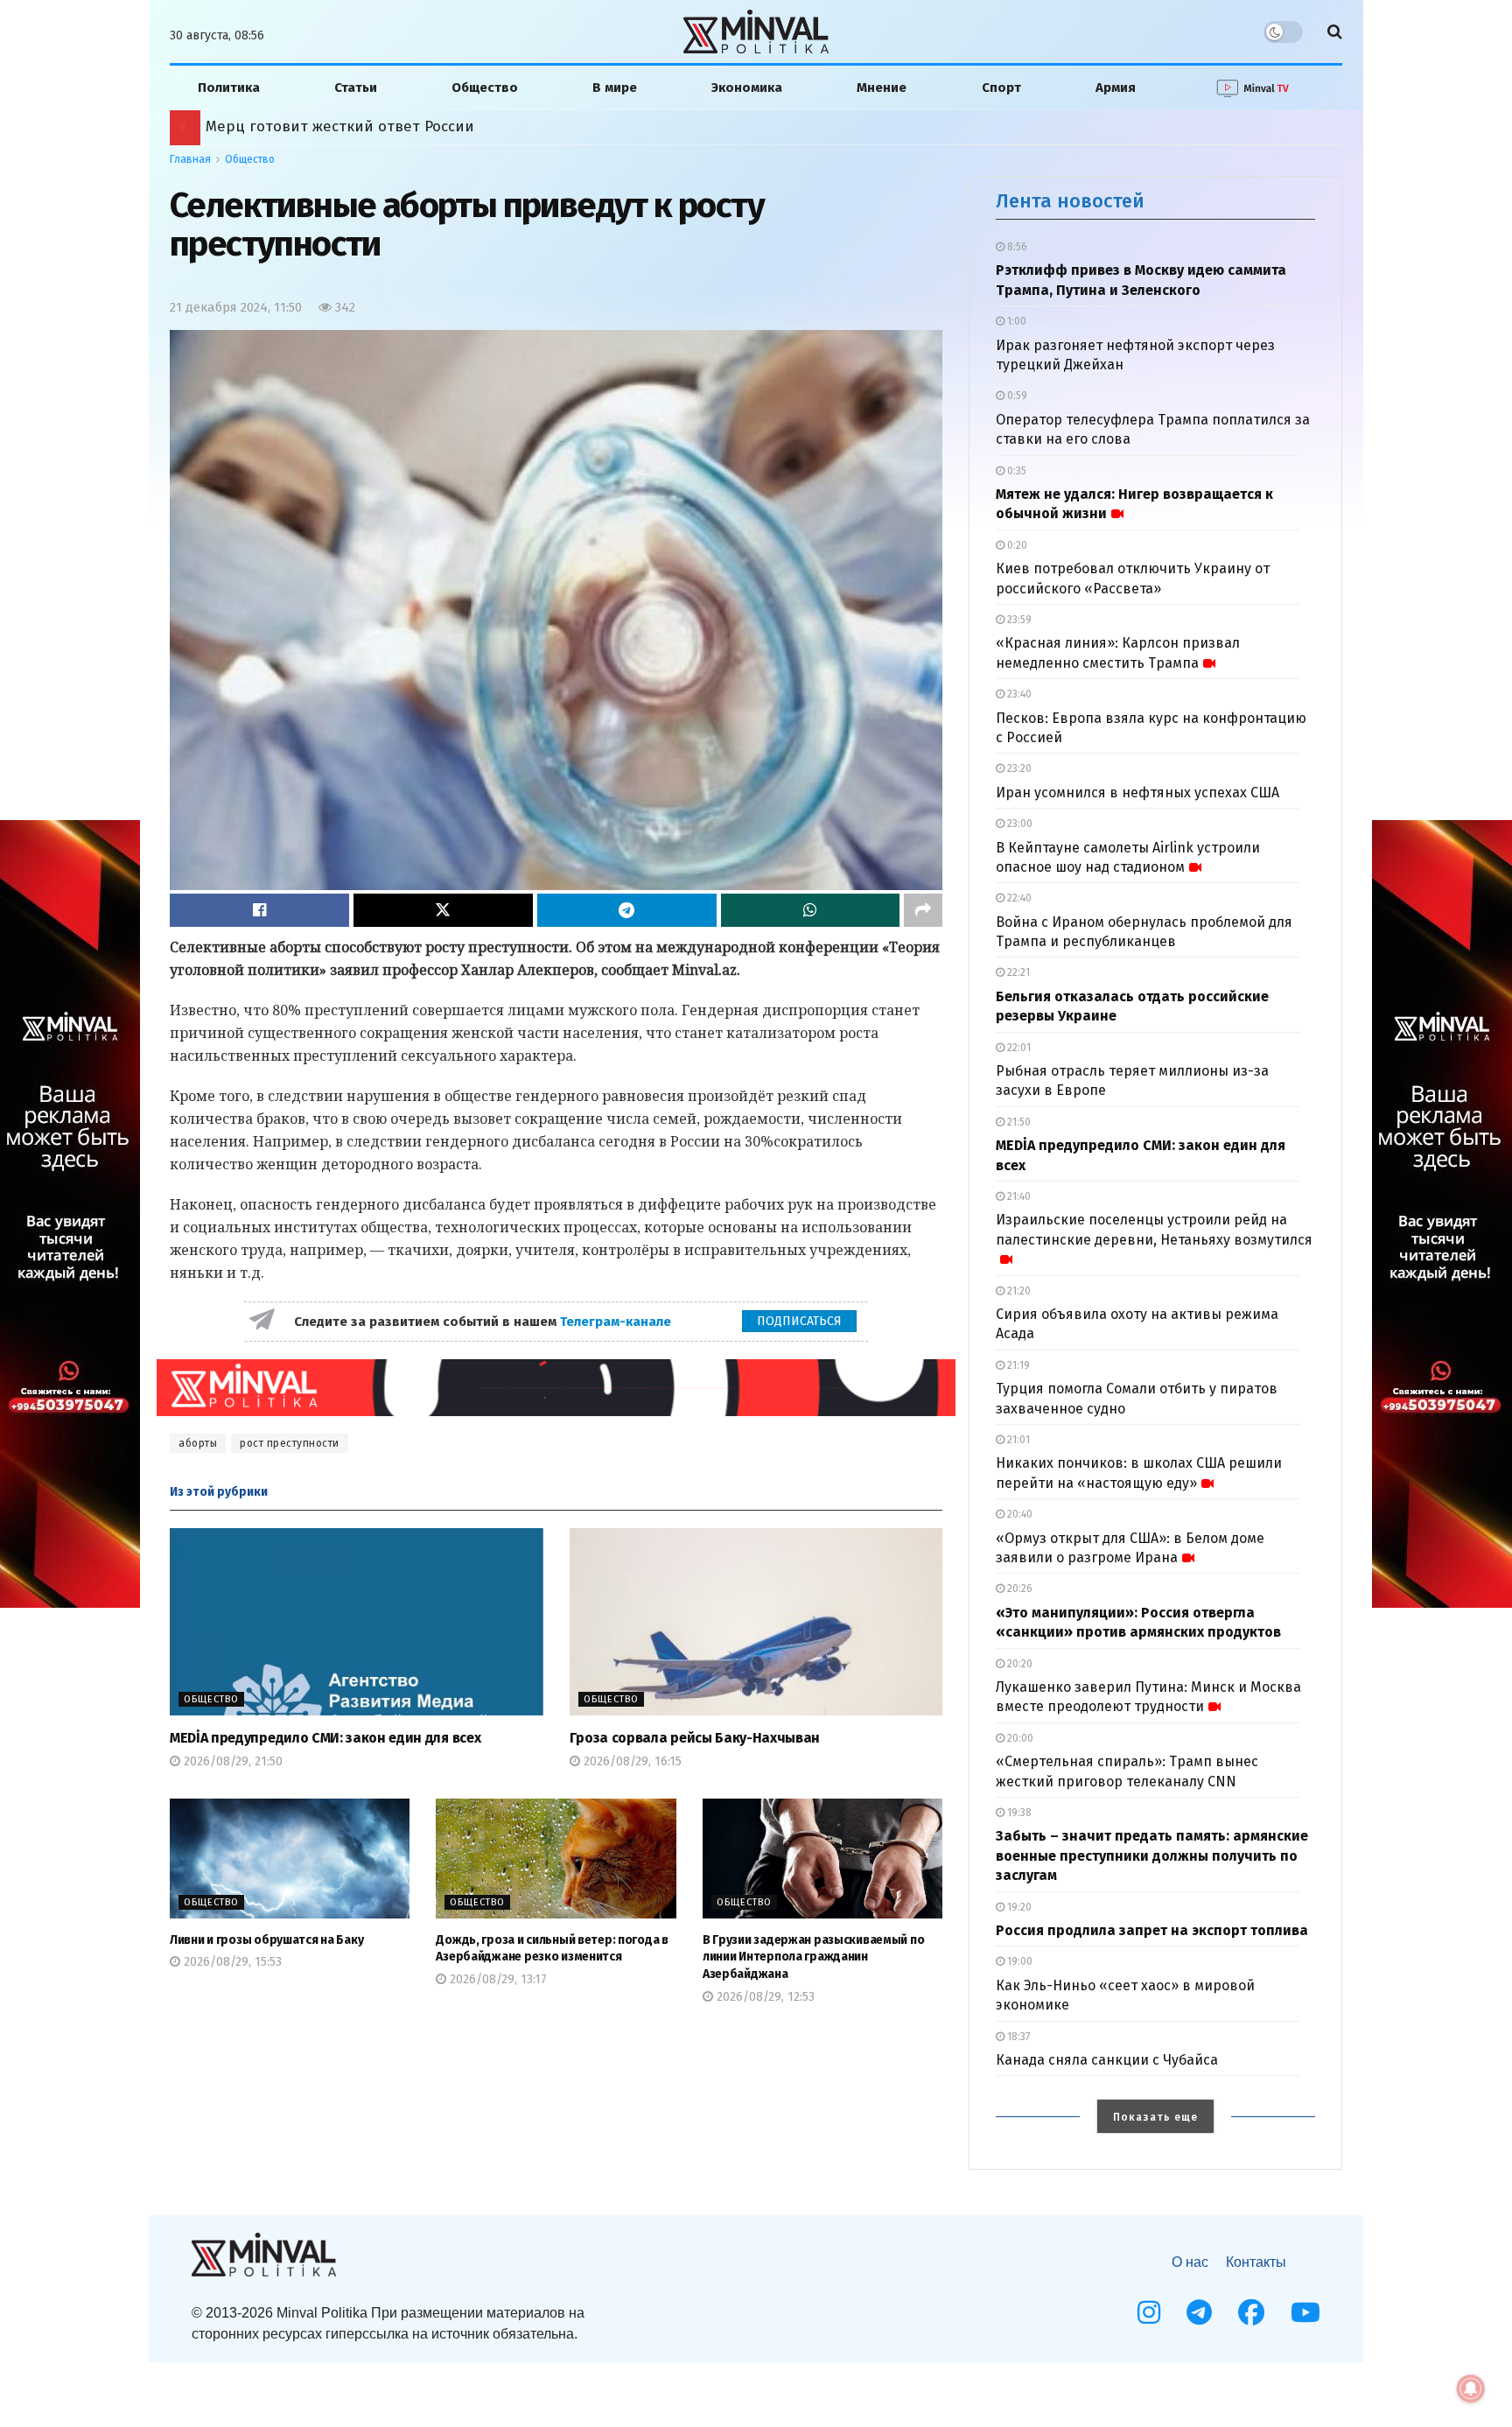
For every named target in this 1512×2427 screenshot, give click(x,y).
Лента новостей (1070, 201)
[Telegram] (1199, 2312)
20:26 (1018, 1589)
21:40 (1018, 1196)
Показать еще (1155, 2117)
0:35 (1015, 471)
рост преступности (290, 1443)
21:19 (1017, 1365)
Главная (190, 159)
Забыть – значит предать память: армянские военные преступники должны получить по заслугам (1152, 1855)
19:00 (1018, 1961)
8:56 (1016, 247)
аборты (198, 1443)
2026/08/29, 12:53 (764, 1997)
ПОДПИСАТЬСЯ (799, 1321)
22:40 (1018, 898)
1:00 (1015, 321)
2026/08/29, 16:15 (631, 1761)
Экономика (747, 88)
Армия (1116, 88)
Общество (485, 88)
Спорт (1001, 88)
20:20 (1018, 1664)
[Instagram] (1149, 2312)
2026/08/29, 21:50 (231, 1761)
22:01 (1018, 1048)
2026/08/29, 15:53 (231, 1962)
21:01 (1017, 1440)
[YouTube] (1305, 2312)
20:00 (1019, 1738)
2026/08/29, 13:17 (497, 1979)
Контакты (1256, 2262)
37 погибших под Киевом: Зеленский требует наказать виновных (446, 126)
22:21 (1017, 972)
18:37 (1017, 2037)
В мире (615, 88)
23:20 (1018, 768)
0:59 (1016, 396)
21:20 (1018, 1291)
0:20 (1016, 545)
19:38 (1018, 1813)
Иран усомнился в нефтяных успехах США (1137, 793)
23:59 (1018, 620)
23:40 (1018, 694)
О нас (1190, 2262)
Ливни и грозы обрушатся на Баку (266, 1940)
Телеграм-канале (617, 1322)
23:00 (1018, 824)
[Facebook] (1251, 2312)
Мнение (882, 88)
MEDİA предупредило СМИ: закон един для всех (325, 1738)
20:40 (1018, 1514)
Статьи (356, 88)
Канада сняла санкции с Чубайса (1107, 2060)
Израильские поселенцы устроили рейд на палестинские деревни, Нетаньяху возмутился (1154, 1229)
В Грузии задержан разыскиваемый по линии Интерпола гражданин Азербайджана (813, 1957)
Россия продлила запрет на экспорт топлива (1152, 1930)
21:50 (1018, 1122)
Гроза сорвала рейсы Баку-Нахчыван (695, 1738)
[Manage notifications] (1471, 2388)
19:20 (1018, 1907)
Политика (229, 88)
